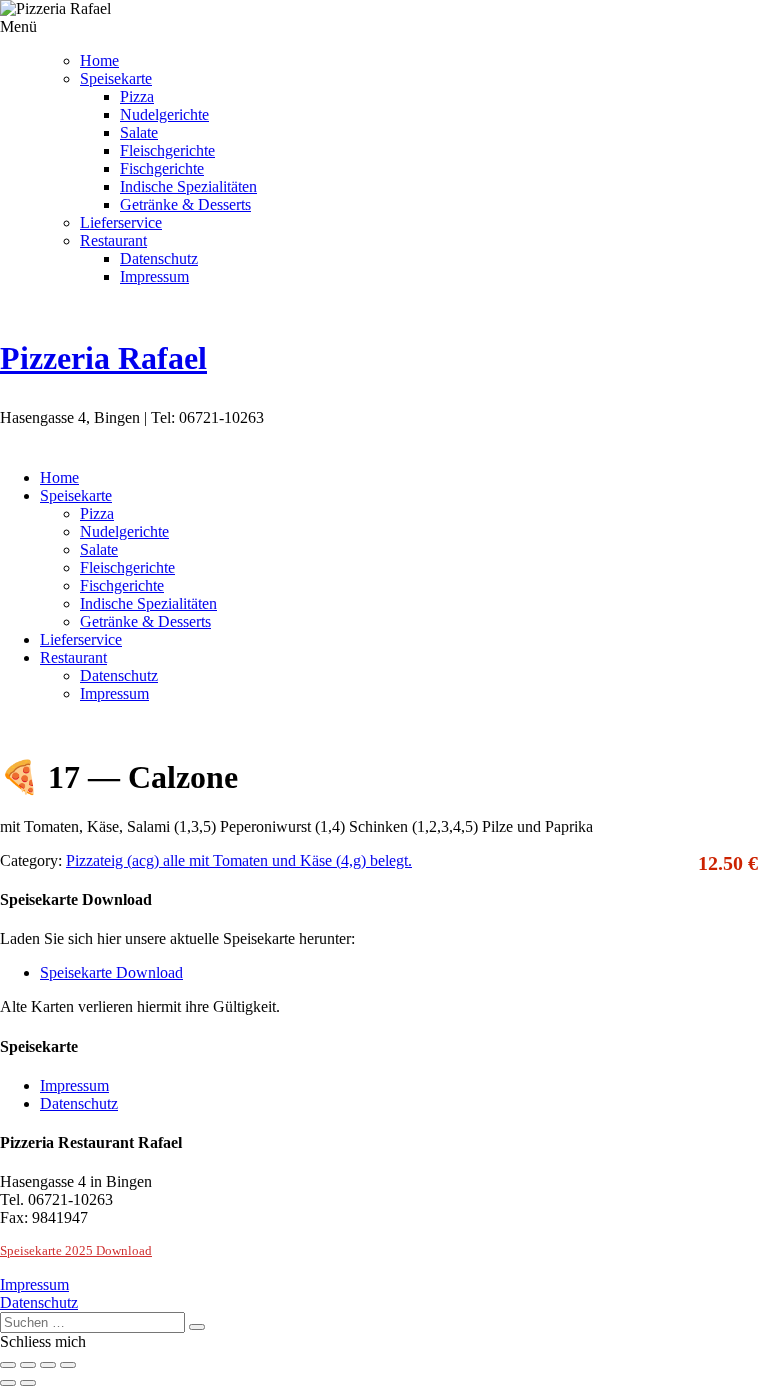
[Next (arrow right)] (28, 1383)
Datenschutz (159, 258)
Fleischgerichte (167, 150)
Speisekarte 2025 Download (76, 1250)
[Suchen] (197, 1327)
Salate (139, 132)
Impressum (154, 276)
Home (99, 60)
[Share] (28, 1365)
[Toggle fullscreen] (48, 1365)
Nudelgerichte (164, 114)
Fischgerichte (162, 168)
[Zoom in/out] (68, 1365)
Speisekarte (116, 78)
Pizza (137, 96)
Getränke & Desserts (185, 204)
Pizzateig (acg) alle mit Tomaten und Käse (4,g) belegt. (239, 860)
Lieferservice (121, 222)
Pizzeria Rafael (103, 358)
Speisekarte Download (111, 972)
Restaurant (113, 240)
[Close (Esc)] (8, 1365)
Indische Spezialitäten (188, 186)
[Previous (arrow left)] (8, 1383)
